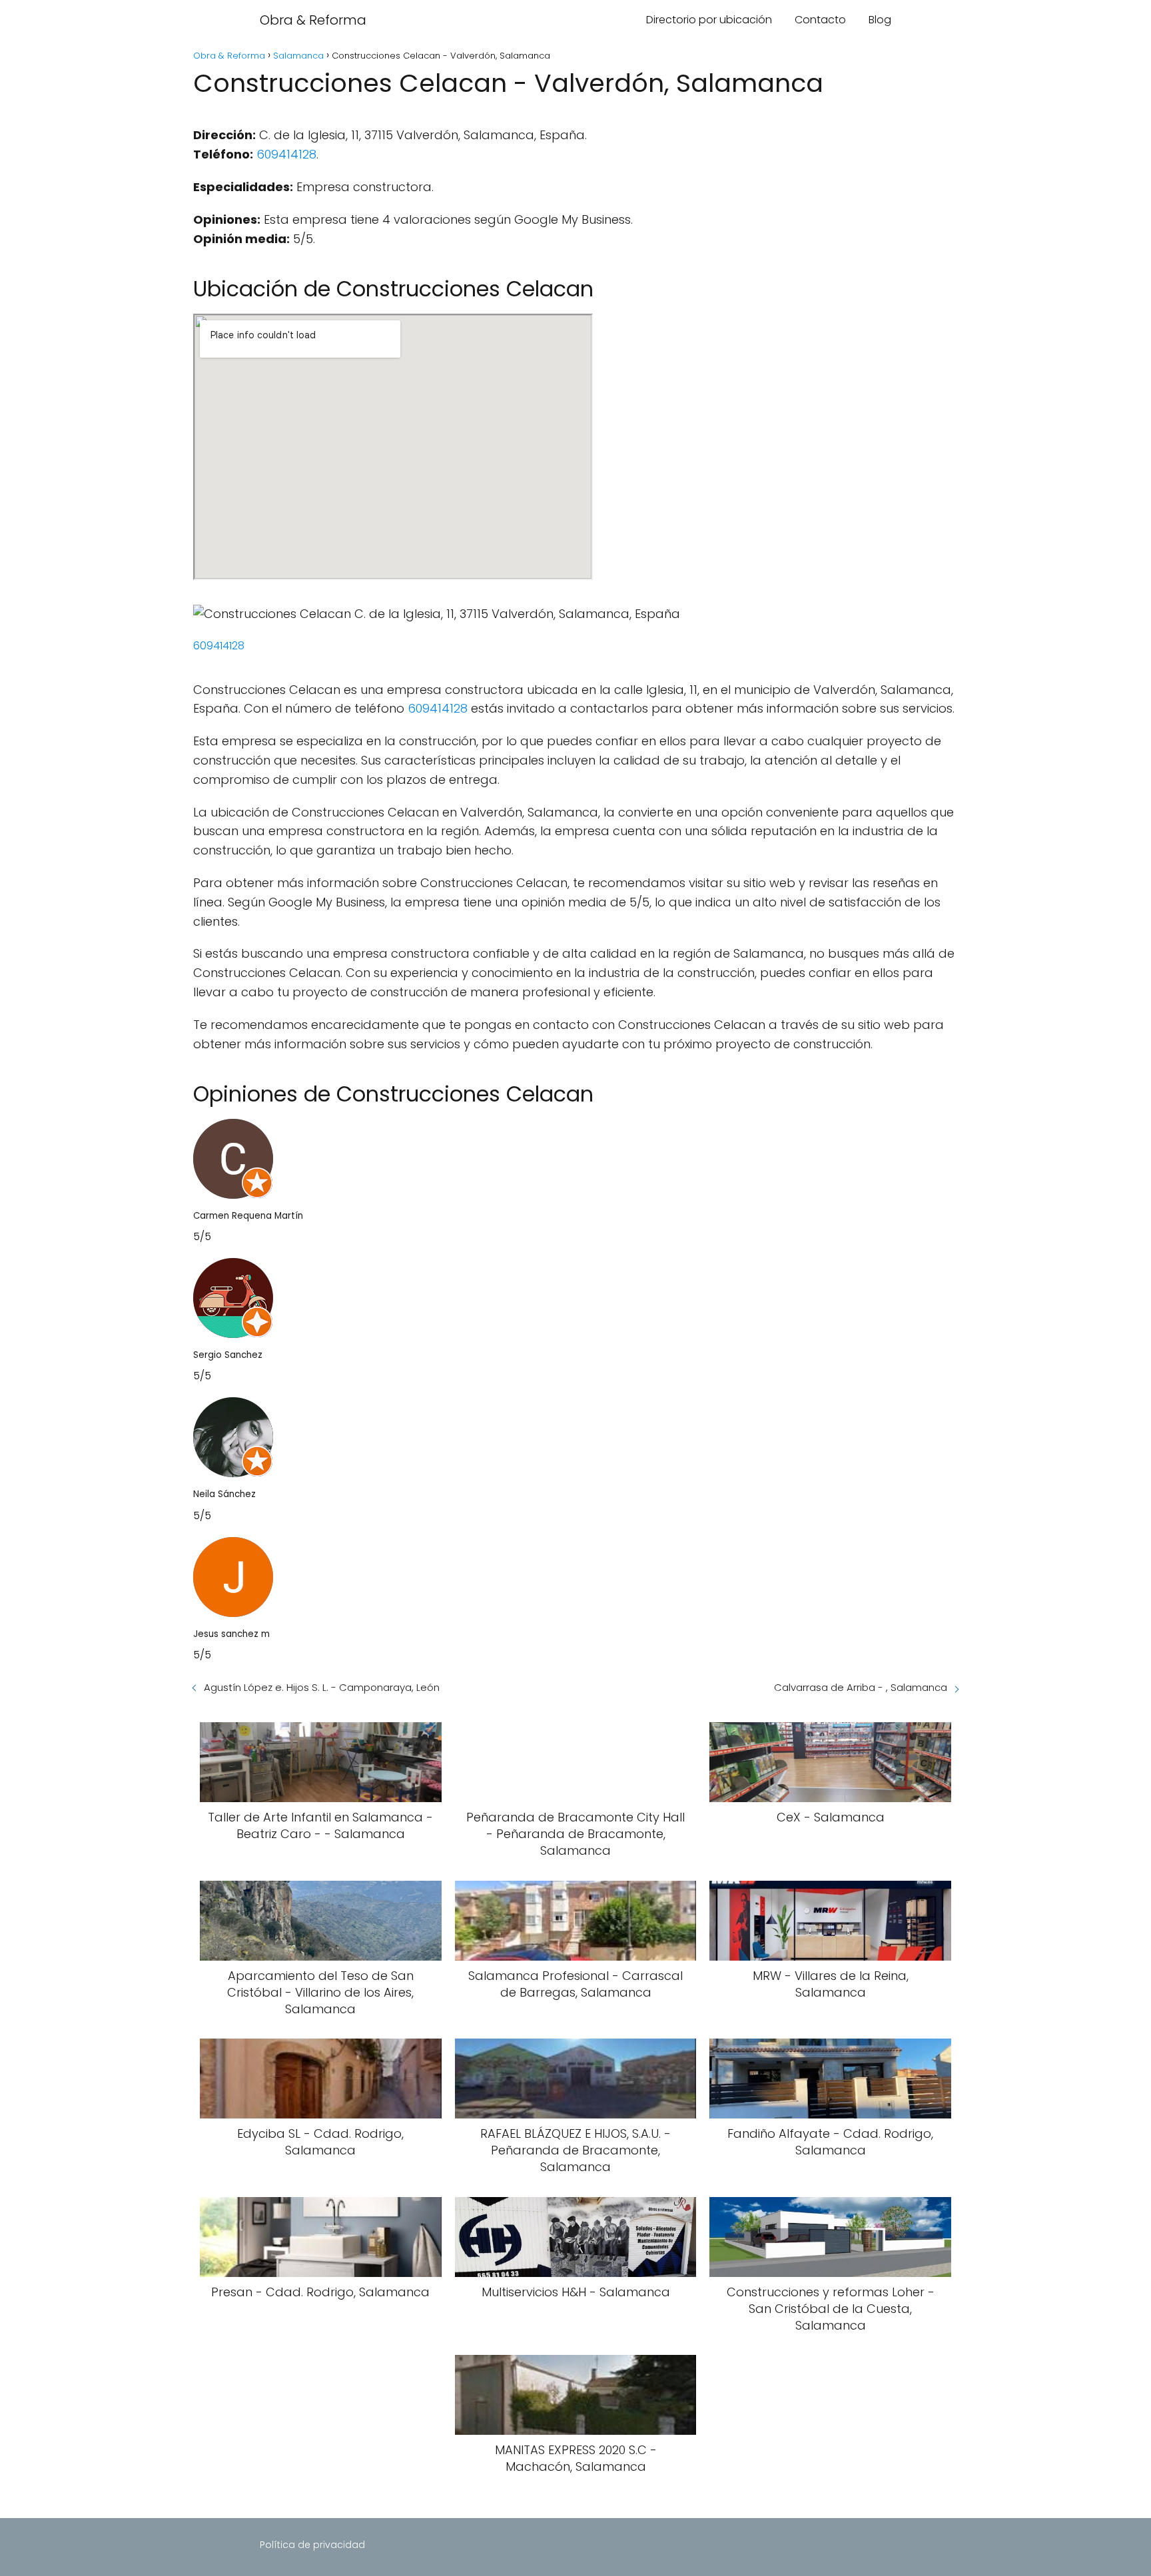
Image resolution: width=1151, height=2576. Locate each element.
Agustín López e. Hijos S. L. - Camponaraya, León (322, 1687)
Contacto (820, 20)
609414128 (286, 154)
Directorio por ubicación (709, 20)
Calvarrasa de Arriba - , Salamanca (861, 1687)
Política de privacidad (312, 2545)
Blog (880, 20)
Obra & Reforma (313, 20)
